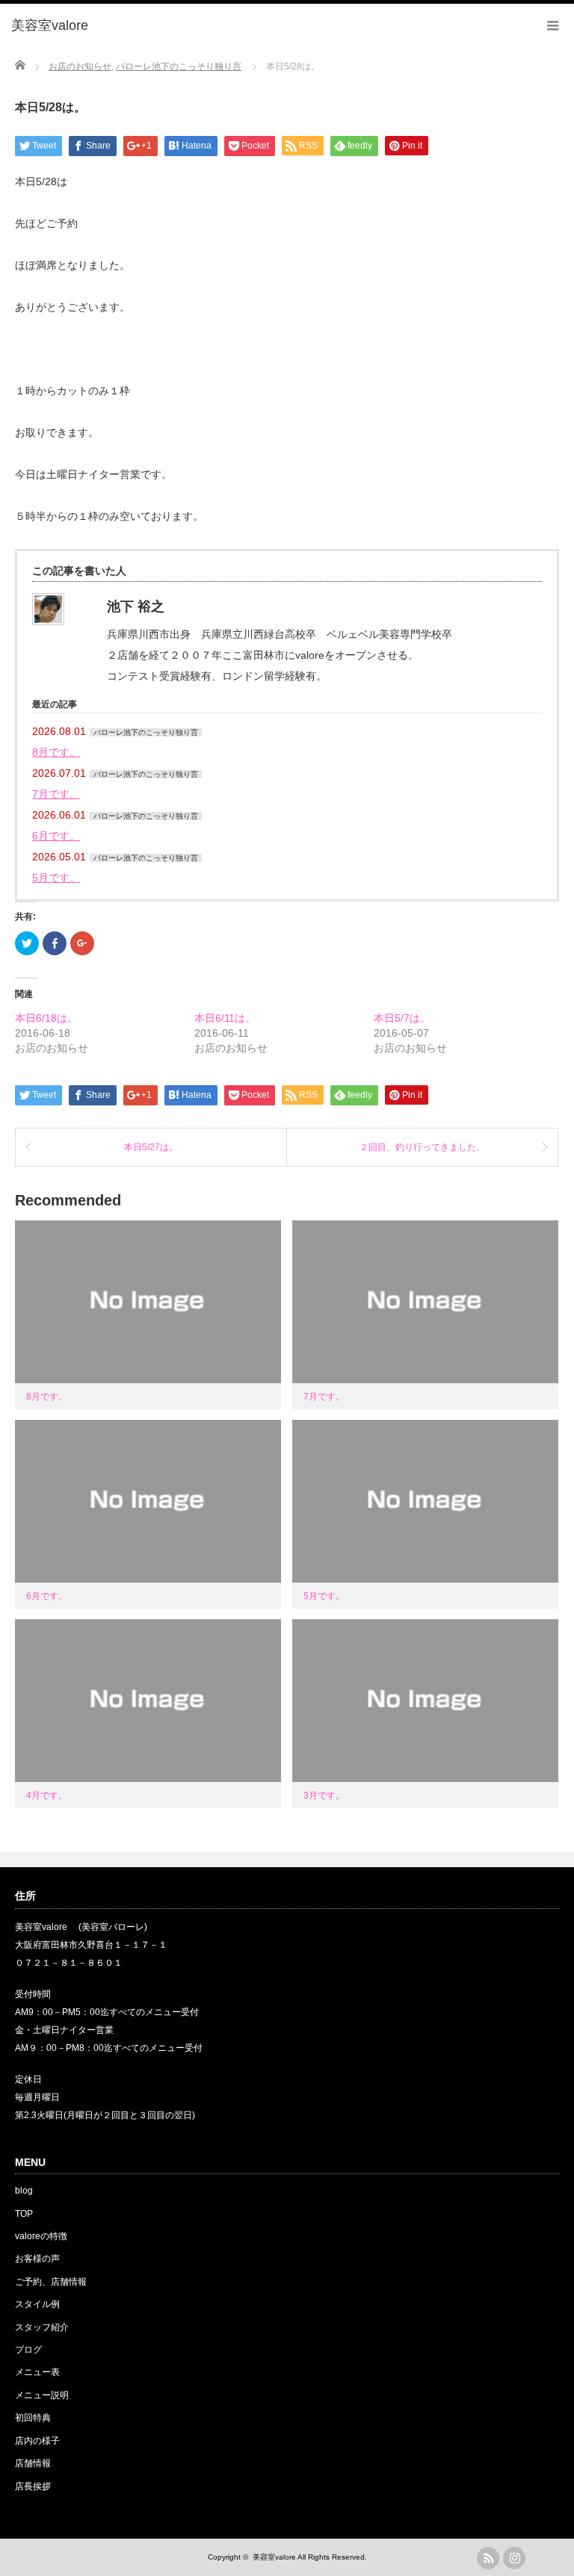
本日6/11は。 (225, 1018)
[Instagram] (514, 2558)
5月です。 (56, 878)
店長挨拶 (33, 2486)
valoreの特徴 (41, 2236)
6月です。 (56, 836)
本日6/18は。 (46, 1018)
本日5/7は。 (402, 1018)
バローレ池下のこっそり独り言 (146, 732)
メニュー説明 (42, 2395)
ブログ (28, 2350)
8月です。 (56, 752)
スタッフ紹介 (42, 2327)
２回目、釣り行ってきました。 (422, 1147)
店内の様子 (37, 2441)
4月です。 (47, 1796)
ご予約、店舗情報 (51, 2282)
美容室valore (274, 2557)
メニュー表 (37, 2372)
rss (488, 2558)
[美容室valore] (50, 26)
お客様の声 (37, 2259)
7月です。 (56, 794)
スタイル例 (37, 2304)
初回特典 (33, 2418)
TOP (24, 2214)
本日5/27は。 (151, 1147)
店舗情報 (33, 2463)
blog (24, 2191)
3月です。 (324, 1796)
